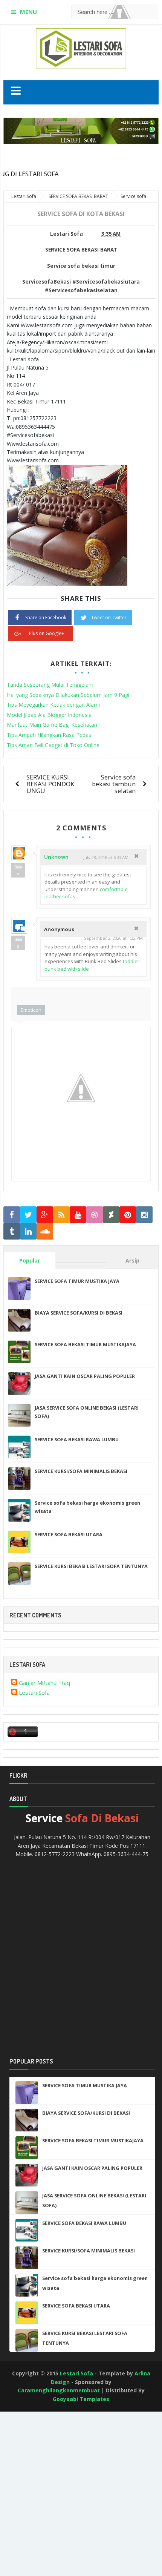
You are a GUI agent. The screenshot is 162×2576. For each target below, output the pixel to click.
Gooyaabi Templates (81, 2399)
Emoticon (31, 1010)
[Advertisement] (34, 2440)
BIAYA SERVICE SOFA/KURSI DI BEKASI (79, 1313)
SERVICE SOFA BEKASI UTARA (69, 1534)
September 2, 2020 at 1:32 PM (113, 938)
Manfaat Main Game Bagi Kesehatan (52, 725)
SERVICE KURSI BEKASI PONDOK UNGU (50, 784)
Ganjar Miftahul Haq (44, 1683)
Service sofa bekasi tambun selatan (114, 784)
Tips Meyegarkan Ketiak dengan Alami (53, 705)
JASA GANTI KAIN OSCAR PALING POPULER (85, 1376)
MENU (28, 12)
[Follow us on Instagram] (144, 1215)
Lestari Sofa (34, 1692)
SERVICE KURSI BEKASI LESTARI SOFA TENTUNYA (91, 1566)
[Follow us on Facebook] (12, 1215)
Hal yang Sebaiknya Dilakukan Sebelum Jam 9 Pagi (68, 695)
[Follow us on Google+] (45, 1215)
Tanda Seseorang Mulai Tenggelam (50, 685)
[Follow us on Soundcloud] (45, 1231)
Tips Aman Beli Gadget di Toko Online (53, 745)
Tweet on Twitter (109, 618)
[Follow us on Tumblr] (12, 1231)
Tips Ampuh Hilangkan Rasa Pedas (49, 735)
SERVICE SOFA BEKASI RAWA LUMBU (77, 1439)
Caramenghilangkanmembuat (59, 2390)
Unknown (56, 857)
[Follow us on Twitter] (28, 1215)
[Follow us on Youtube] (78, 1215)
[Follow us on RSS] (61, 1215)
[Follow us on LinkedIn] (28, 1231)
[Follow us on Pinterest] (128, 1215)
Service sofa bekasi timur (81, 266)
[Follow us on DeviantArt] (111, 1215)
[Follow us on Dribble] (95, 1215)
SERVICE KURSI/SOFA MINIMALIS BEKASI (81, 1471)
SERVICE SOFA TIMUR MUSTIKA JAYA (77, 1281)
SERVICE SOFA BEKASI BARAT (81, 250)
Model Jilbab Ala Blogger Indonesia (49, 715)
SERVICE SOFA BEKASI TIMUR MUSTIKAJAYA (85, 1344)
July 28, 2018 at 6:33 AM (106, 857)
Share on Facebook (46, 618)
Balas (18, 870)
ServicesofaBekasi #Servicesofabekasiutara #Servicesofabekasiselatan (81, 286)
